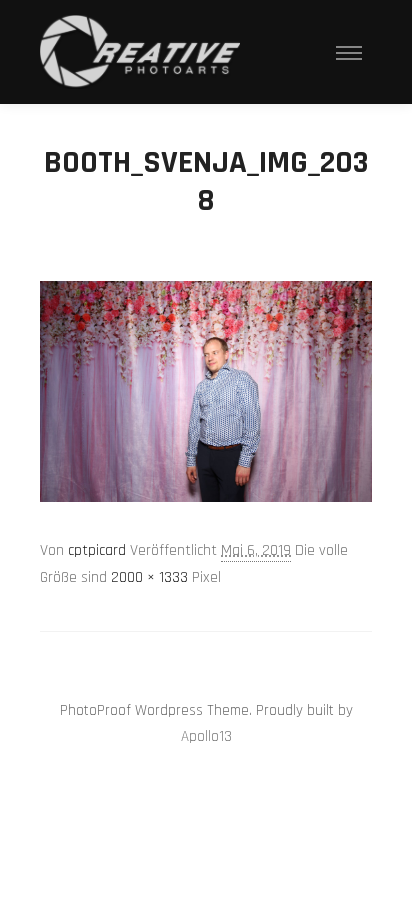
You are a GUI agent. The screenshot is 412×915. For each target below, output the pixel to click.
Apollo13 (206, 736)
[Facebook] (221, 660)
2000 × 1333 (149, 577)
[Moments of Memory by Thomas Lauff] (140, 52)
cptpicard (97, 550)
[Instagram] (191, 660)
